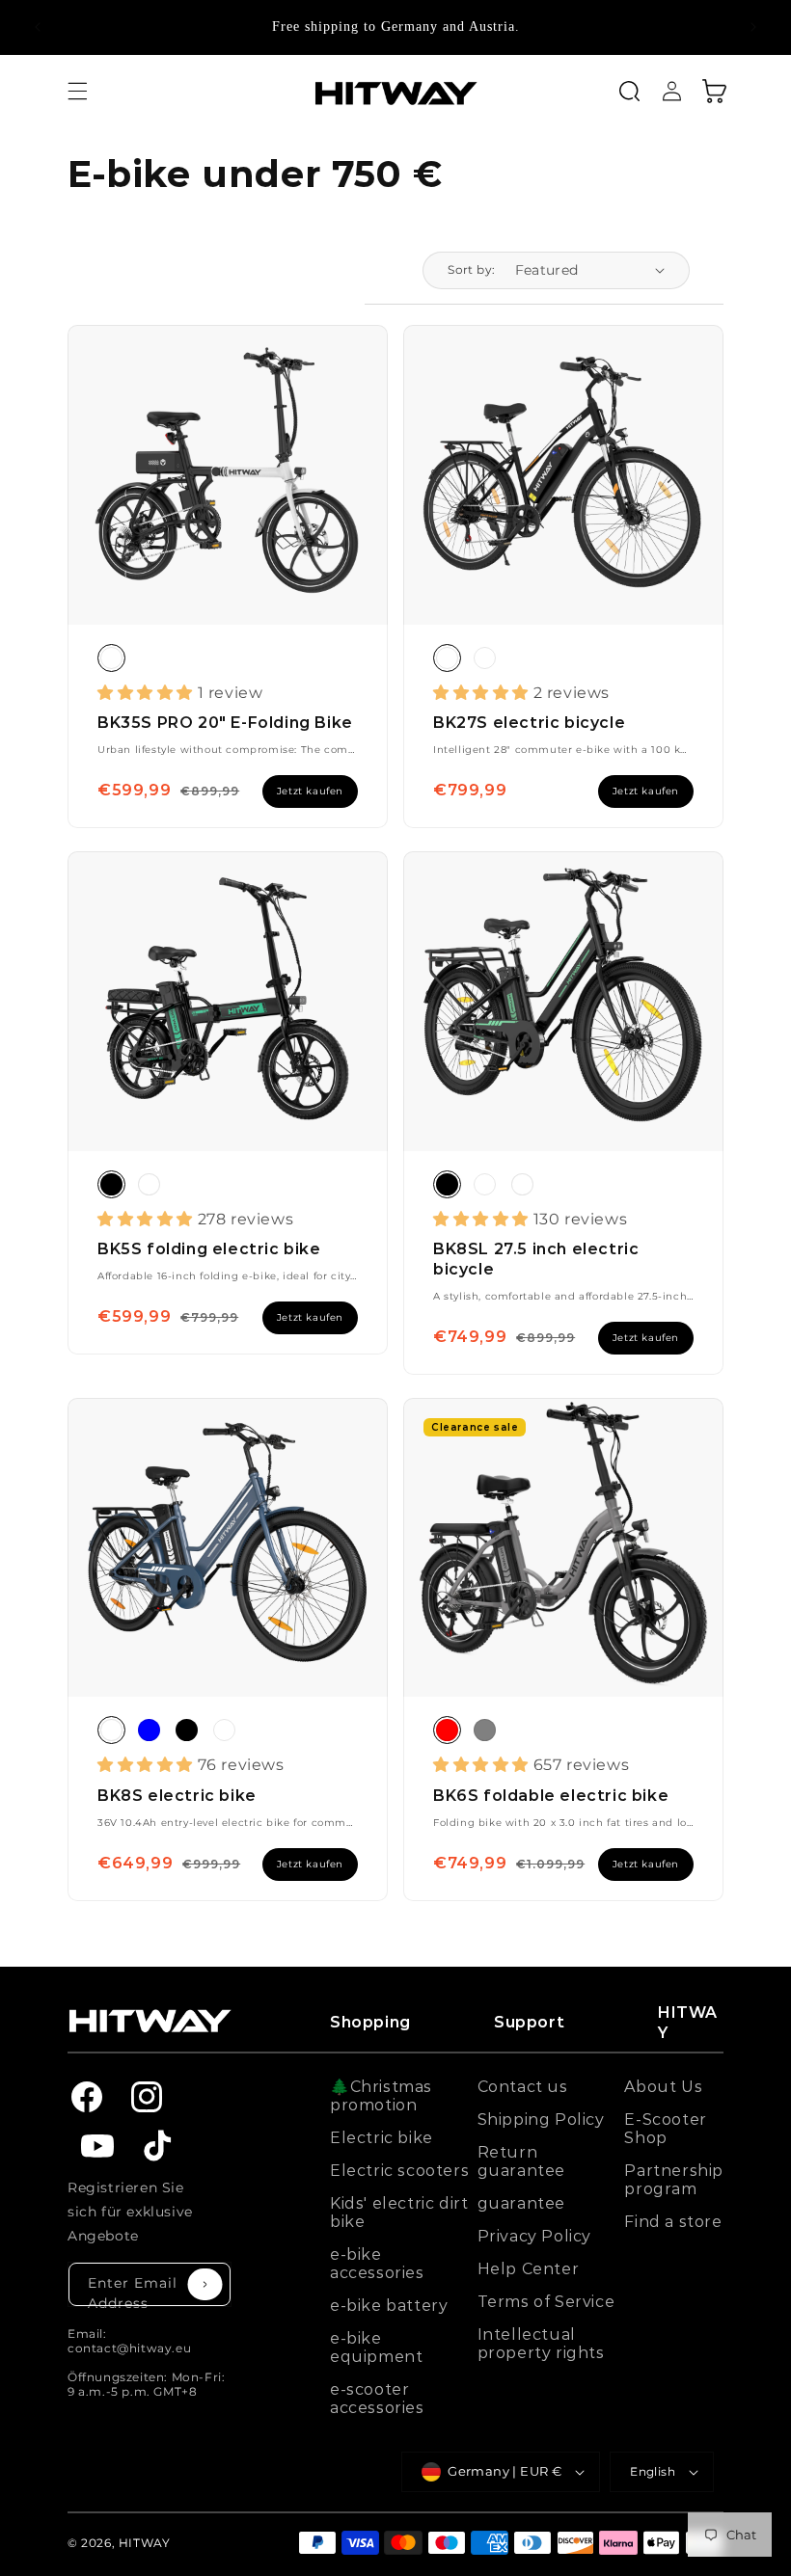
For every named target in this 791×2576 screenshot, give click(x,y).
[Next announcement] (753, 27)
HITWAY (145, 2543)
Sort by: (471, 269)
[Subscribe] (205, 2285)
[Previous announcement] (38, 27)
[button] (77, 91)
